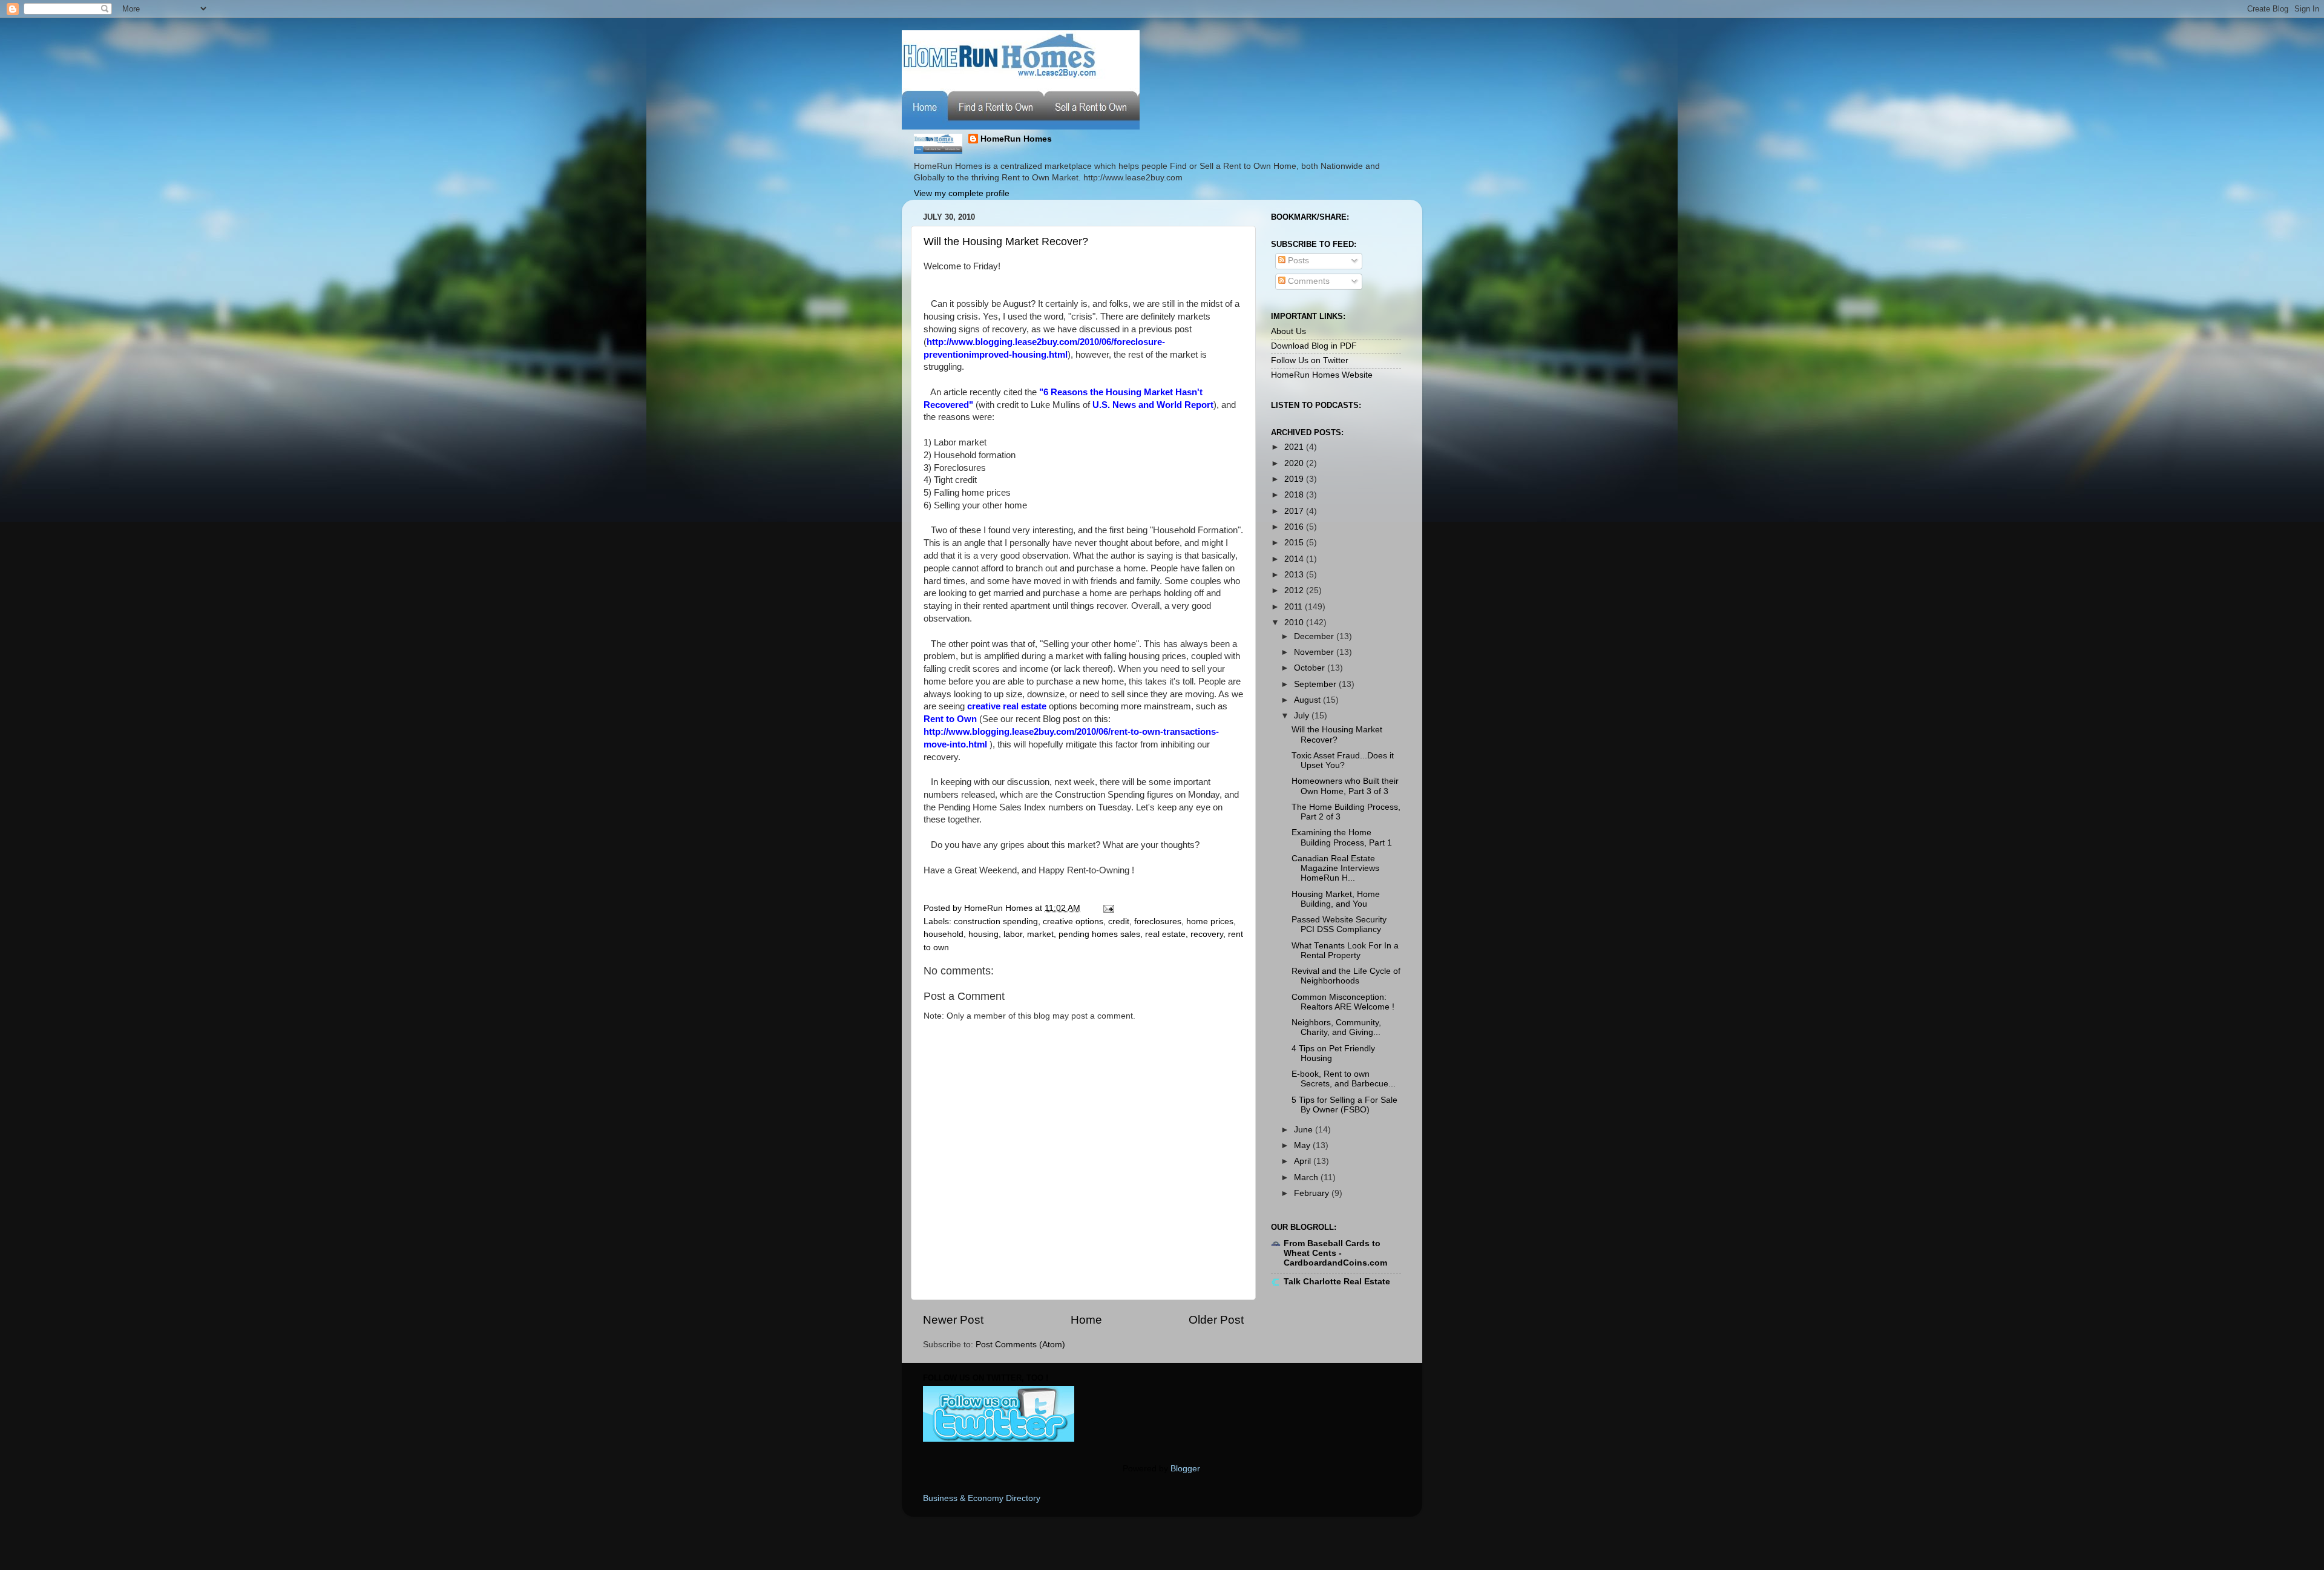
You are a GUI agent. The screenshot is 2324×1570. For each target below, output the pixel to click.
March (1307, 1177)
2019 (1295, 479)
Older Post (1216, 1320)
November (1315, 652)
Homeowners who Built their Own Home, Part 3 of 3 (1345, 786)
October (1311, 668)
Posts (1297, 261)
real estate (1165, 934)
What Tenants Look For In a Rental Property (1345, 951)
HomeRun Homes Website (1322, 375)
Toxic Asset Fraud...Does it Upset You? (1343, 760)
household (944, 934)
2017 (1295, 511)
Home (1086, 1320)
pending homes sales (1099, 934)
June (1305, 1130)
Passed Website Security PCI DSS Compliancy (1339, 925)
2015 (1295, 543)
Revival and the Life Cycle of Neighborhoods (1346, 976)
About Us (1288, 331)
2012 (1295, 590)
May (1303, 1145)
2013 (1295, 575)
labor (1013, 934)
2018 (1295, 495)
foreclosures (1158, 921)
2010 (1295, 622)
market (1040, 934)
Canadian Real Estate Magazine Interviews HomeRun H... (1335, 868)
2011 (1295, 607)
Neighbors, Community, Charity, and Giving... (1336, 1027)
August (1308, 700)
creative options (1073, 921)
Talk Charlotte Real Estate (1337, 1282)
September (1316, 684)
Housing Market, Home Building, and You (1336, 899)
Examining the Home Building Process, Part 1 (1342, 837)
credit (1119, 921)
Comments (1308, 281)
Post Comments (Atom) (1020, 1345)
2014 (1295, 559)
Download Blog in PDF (1314, 346)
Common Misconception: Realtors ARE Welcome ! (1343, 1002)
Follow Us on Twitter (1310, 360)
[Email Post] (1107, 908)
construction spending (996, 921)
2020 (1295, 463)
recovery (1207, 934)
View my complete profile (962, 193)
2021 (1295, 447)
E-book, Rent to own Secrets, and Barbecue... (1344, 1079)
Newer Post (953, 1320)
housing (983, 934)
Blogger (1185, 1469)
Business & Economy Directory (982, 1498)
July (1303, 716)
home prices (1210, 921)
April (1304, 1161)
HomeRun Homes (1016, 139)
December (1315, 636)
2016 (1295, 527)
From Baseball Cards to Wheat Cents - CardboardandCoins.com (1335, 1253)
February (1313, 1193)
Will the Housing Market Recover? (1006, 241)
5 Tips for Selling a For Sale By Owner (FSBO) (1344, 1105)
